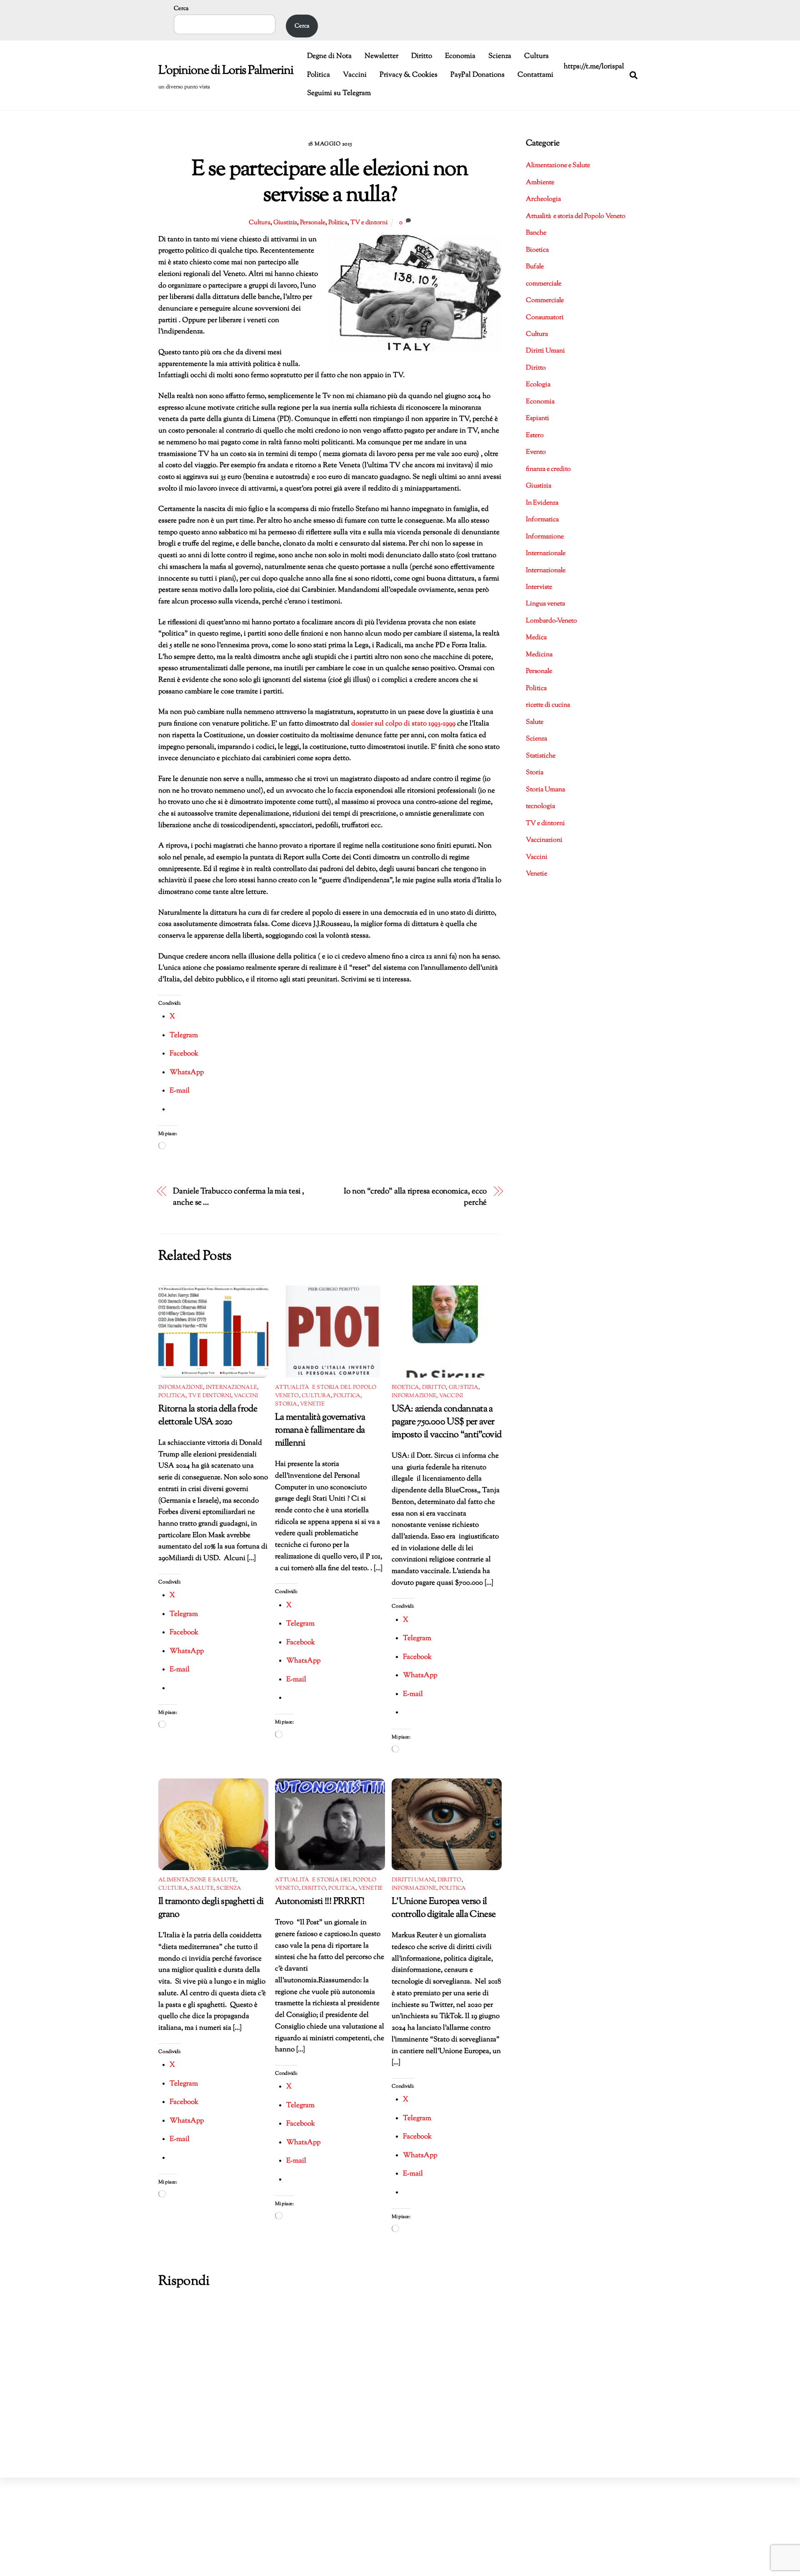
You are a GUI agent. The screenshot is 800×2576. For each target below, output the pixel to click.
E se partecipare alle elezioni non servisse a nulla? (330, 183)
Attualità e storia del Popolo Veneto (576, 216)
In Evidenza (542, 503)
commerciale (544, 284)
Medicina (539, 655)
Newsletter (381, 56)
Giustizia (285, 223)
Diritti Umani (413, 1880)
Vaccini (355, 75)
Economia (460, 56)
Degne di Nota (329, 56)
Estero (535, 436)
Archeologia (543, 199)
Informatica (542, 520)
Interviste (539, 587)
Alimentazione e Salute (197, 1880)
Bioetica (405, 1388)
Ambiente (540, 183)
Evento (536, 452)
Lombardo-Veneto (551, 621)
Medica (536, 638)
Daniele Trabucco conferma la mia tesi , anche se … (238, 1197)
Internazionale (232, 1388)
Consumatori (545, 318)
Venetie (312, 1404)
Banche (536, 233)
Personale (313, 223)
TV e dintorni (369, 223)
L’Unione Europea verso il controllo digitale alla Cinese (444, 1908)
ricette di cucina (548, 705)
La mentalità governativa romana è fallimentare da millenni (320, 1430)
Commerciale (545, 301)
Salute (202, 1888)
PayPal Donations (477, 75)
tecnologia (540, 807)
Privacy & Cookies (409, 75)
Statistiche (541, 756)
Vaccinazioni (544, 840)
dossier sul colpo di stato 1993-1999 (404, 724)
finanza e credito (548, 469)
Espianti (537, 419)
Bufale (535, 267)
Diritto (422, 56)
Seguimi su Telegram (339, 93)
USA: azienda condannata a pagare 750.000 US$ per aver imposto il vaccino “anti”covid (446, 1422)
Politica (319, 75)
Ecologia (538, 385)
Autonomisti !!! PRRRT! (320, 1902)
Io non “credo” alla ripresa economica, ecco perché (415, 1197)
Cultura (536, 56)
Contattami (535, 75)
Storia (286, 1404)
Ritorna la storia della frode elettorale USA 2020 (208, 1416)
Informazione (181, 1388)
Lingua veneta (545, 604)
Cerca (181, 9)
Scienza (500, 56)
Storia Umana (545, 790)
